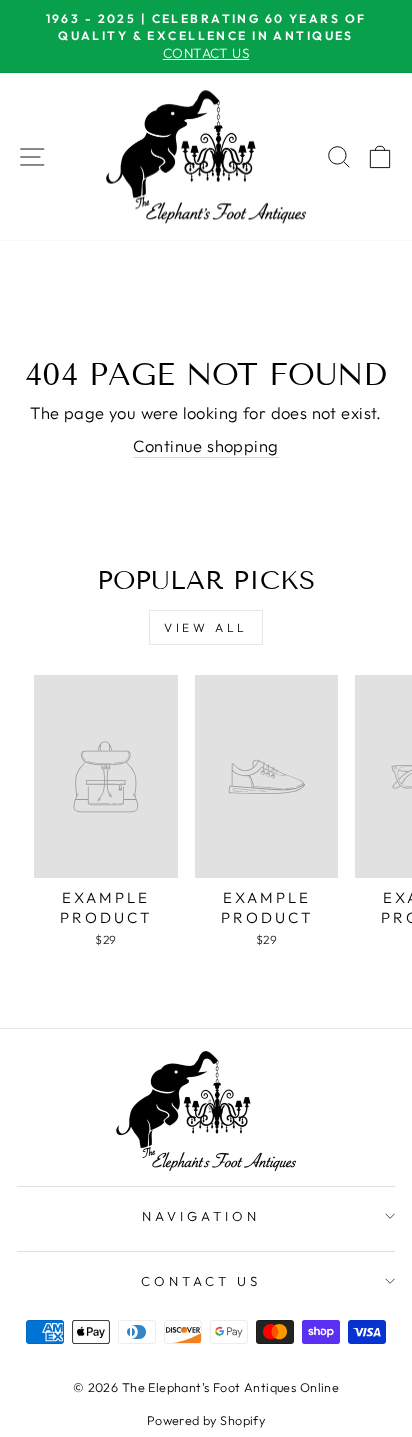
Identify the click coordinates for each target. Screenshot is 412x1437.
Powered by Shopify (206, 1420)
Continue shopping (205, 445)
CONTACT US (201, 1281)
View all (206, 627)
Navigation (201, 1216)
